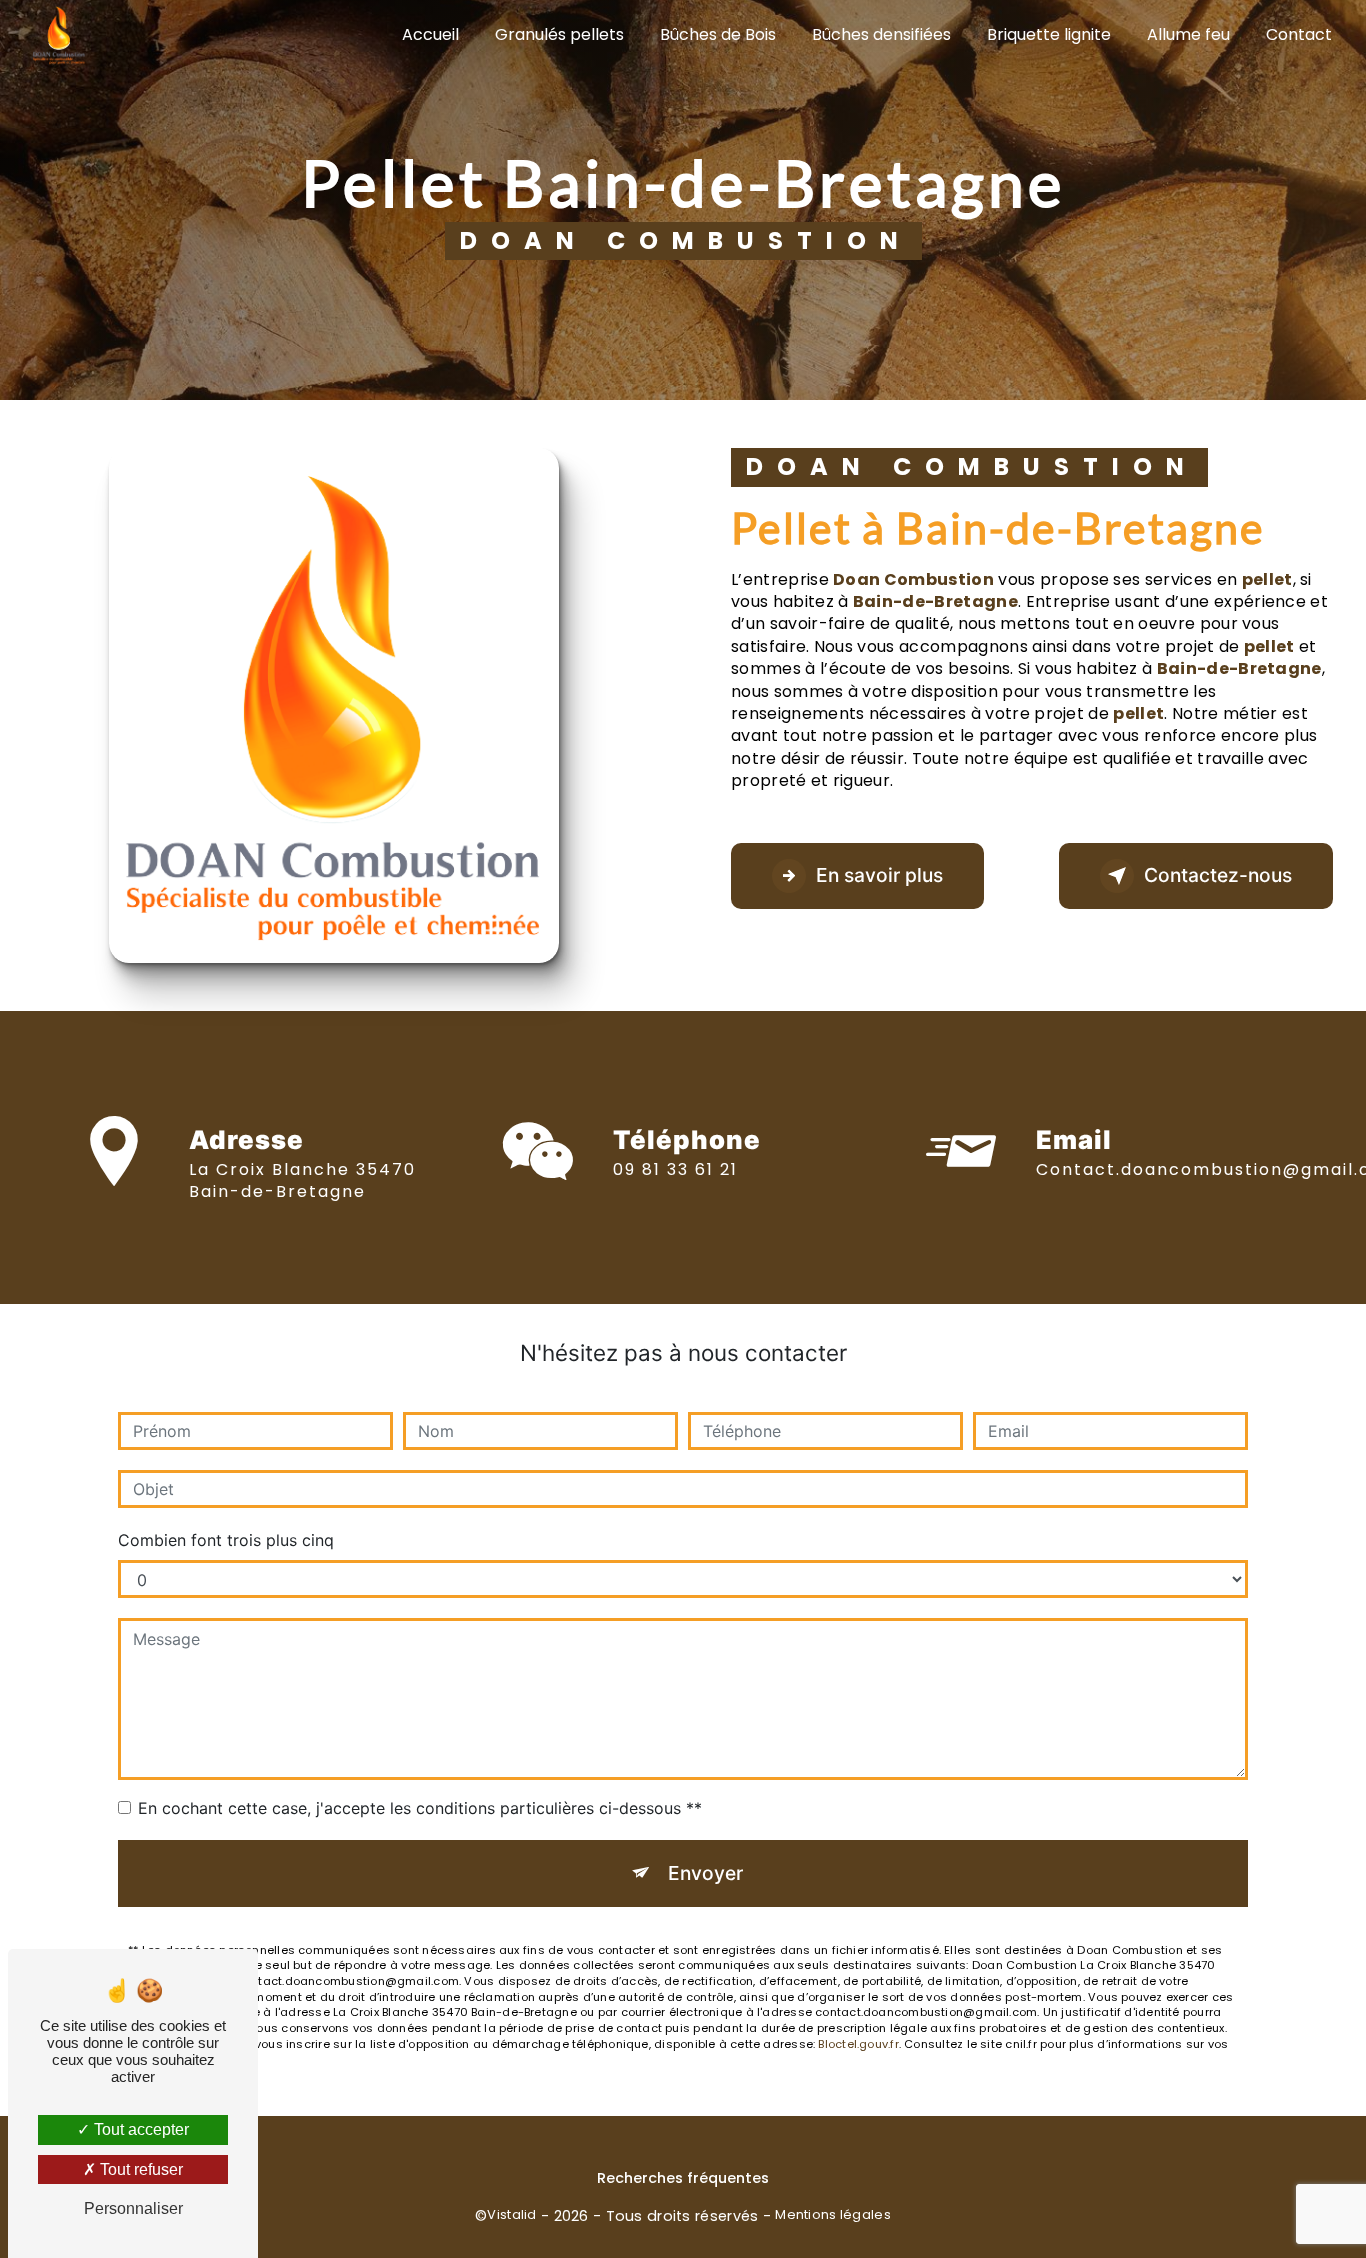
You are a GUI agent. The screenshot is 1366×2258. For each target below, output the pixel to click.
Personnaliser (133, 2208)
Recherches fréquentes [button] (683, 2178)
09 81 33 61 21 (675, 1169)
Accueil (430, 34)
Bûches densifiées (881, 34)
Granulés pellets (559, 34)
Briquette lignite (1049, 34)
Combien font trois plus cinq (226, 1540)
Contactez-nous (1218, 875)
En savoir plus (879, 875)
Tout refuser (139, 2169)
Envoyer (705, 1873)
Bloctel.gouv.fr (858, 2044)
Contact (1299, 34)
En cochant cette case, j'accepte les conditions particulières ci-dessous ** (420, 1808)
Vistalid (511, 2215)
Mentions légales (833, 2215)
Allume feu (1188, 34)
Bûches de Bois (718, 34)
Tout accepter (139, 2129)
